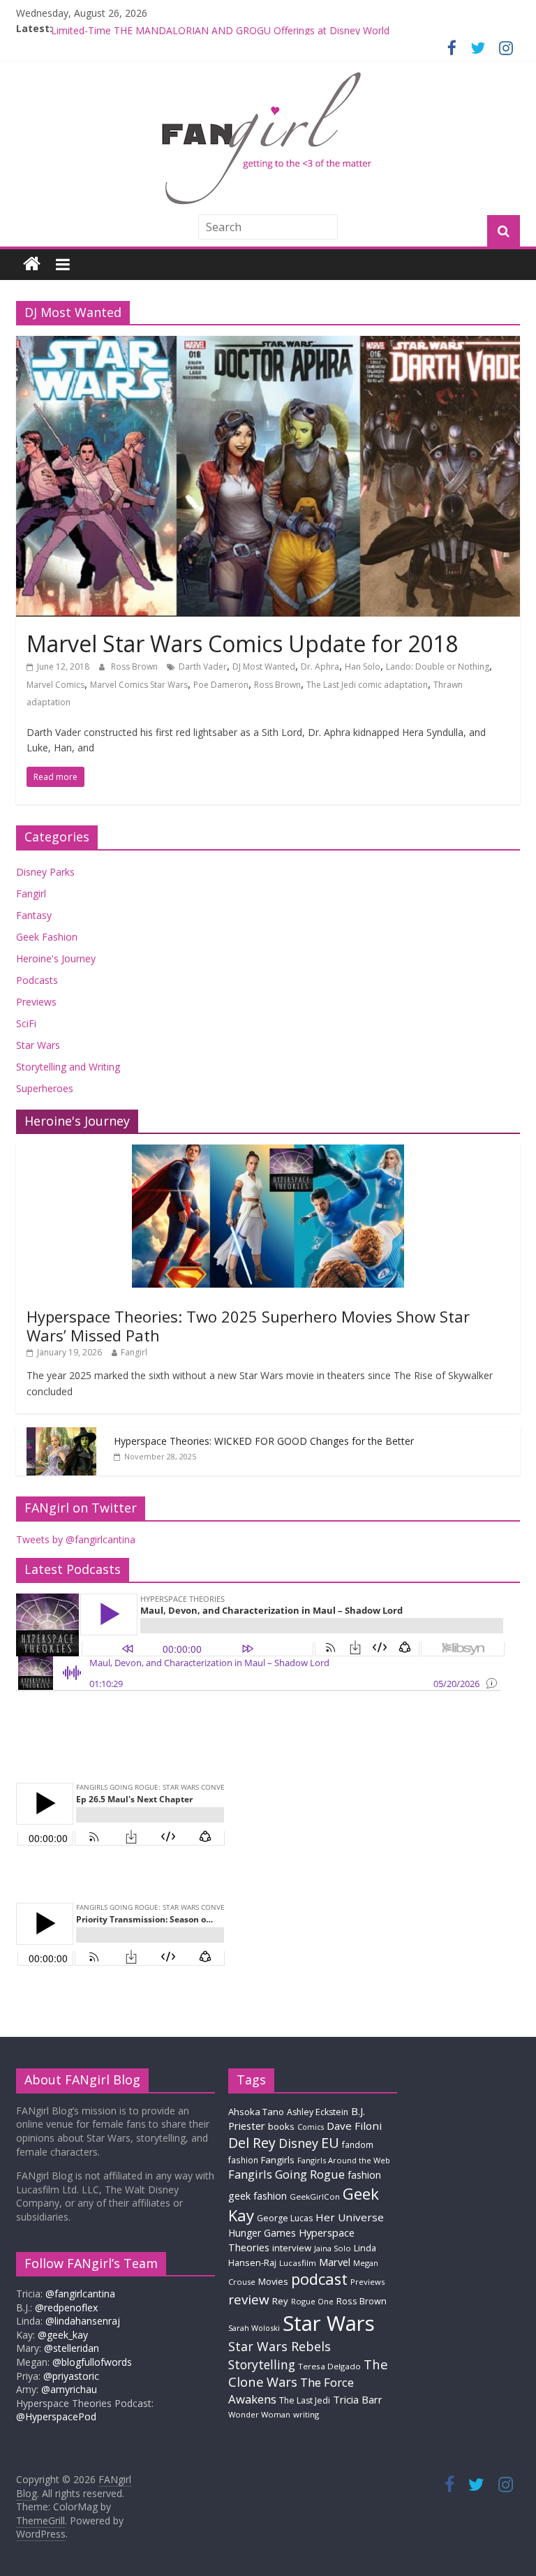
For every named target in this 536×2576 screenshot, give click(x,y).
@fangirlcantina (80, 2294)
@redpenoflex (66, 2308)
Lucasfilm (298, 2263)
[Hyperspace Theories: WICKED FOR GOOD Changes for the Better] (61, 1435)
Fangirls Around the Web (344, 2160)
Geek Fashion (47, 937)
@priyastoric (71, 2376)
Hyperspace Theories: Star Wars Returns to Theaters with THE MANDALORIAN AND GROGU (261, 28)
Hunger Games (262, 2233)
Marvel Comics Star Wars (139, 685)
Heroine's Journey (56, 958)
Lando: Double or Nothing (438, 667)
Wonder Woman (259, 2414)
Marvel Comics (55, 685)
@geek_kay (63, 2335)
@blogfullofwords (92, 2362)
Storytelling (262, 2364)
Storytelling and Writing (68, 1067)
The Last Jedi (305, 2400)
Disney (298, 2143)
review (249, 2299)
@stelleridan (72, 2348)
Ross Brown (135, 667)
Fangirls (278, 2160)
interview (292, 2248)
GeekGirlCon (315, 2196)
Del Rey (252, 2143)
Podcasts (37, 980)
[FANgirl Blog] (32, 264)
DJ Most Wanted (264, 667)
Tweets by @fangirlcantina (76, 1539)
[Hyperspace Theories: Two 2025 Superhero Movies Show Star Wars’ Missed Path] (268, 1152)
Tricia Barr (358, 2399)
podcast (319, 2279)
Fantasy (34, 915)
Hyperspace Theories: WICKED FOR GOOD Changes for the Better (264, 1441)
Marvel (335, 2262)
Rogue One (312, 2301)
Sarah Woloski (254, 2328)
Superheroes (45, 1088)
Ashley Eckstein (318, 2112)
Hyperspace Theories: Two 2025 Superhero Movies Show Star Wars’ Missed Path (248, 1325)
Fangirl (31, 893)
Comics (311, 2127)
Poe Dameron (221, 685)
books (281, 2126)
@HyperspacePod (56, 2416)
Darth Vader (203, 667)
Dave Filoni (354, 2126)
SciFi (26, 1023)
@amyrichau (69, 2389)
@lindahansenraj (83, 2321)
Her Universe (350, 2217)
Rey (280, 2301)
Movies (273, 2281)
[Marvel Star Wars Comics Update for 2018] (268, 344)
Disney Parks (45, 872)
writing (306, 2414)
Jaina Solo (333, 2248)
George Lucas (285, 2218)
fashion (364, 2175)
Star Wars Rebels (280, 2346)
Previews (36, 1002)
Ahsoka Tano (256, 2112)
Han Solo (363, 667)
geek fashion (258, 2196)
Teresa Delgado (329, 2366)
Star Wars (38, 1045)
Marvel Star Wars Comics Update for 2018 (242, 643)
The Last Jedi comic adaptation (367, 685)
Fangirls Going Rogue (286, 2174)
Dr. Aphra (320, 667)
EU (330, 2143)
